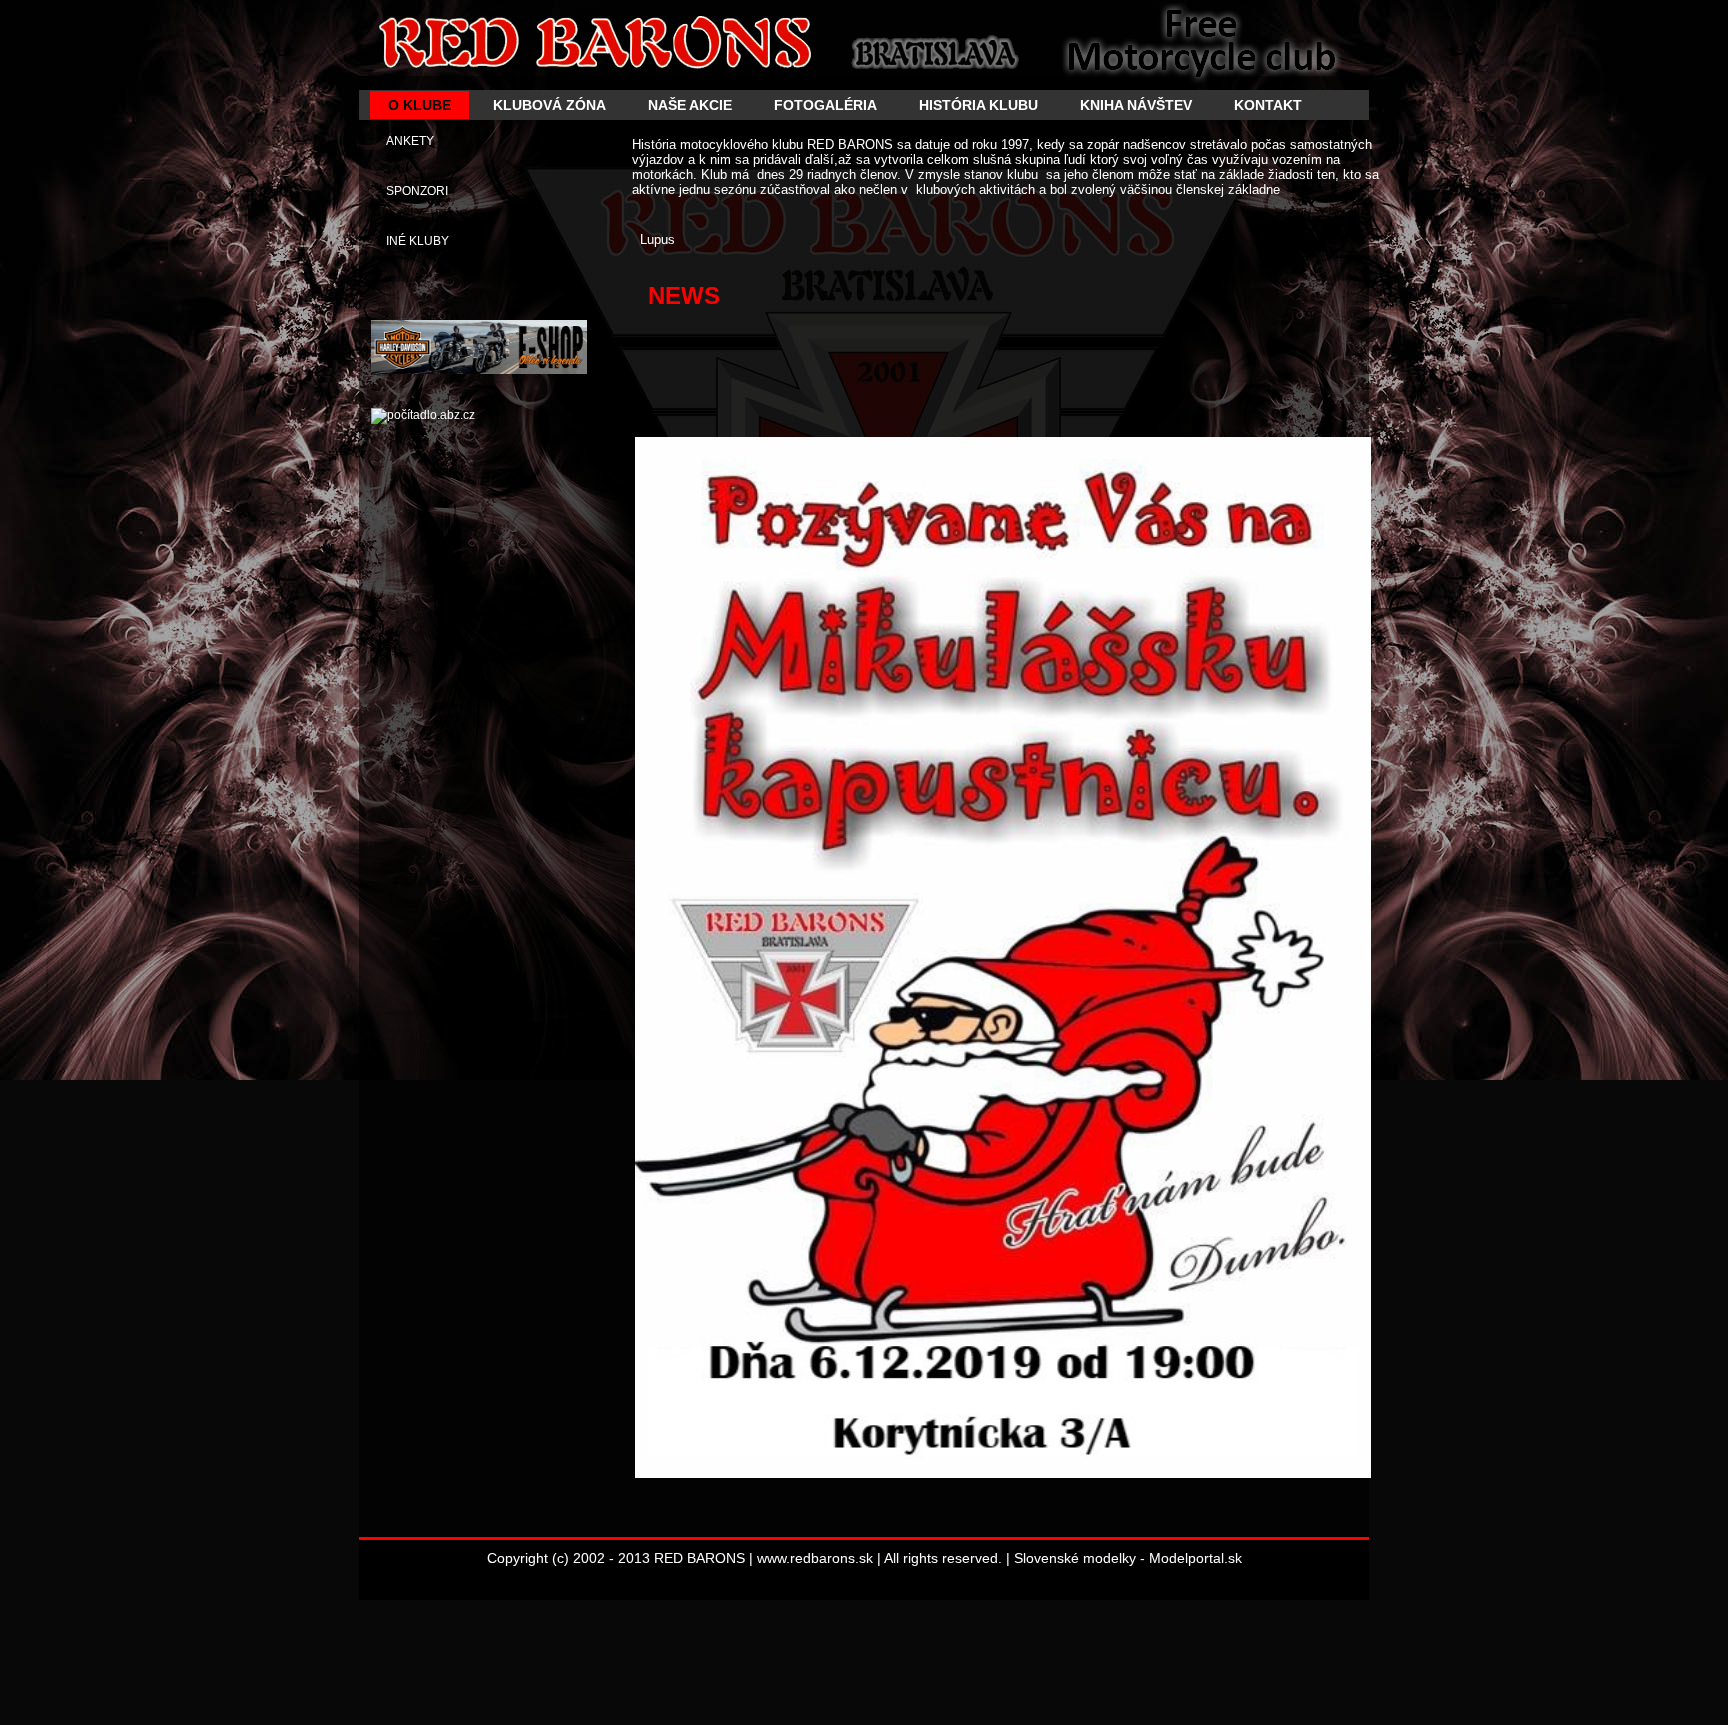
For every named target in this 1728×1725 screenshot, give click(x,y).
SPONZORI (417, 191)
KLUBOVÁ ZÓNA (549, 105)
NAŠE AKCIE (690, 105)
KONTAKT (1268, 105)
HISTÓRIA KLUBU (978, 105)
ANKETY (410, 141)
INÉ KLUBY (417, 241)
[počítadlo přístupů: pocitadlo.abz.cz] (423, 415)
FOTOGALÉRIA (825, 105)
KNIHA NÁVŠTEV (1136, 105)
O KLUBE (419, 105)
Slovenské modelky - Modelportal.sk (1128, 1558)
